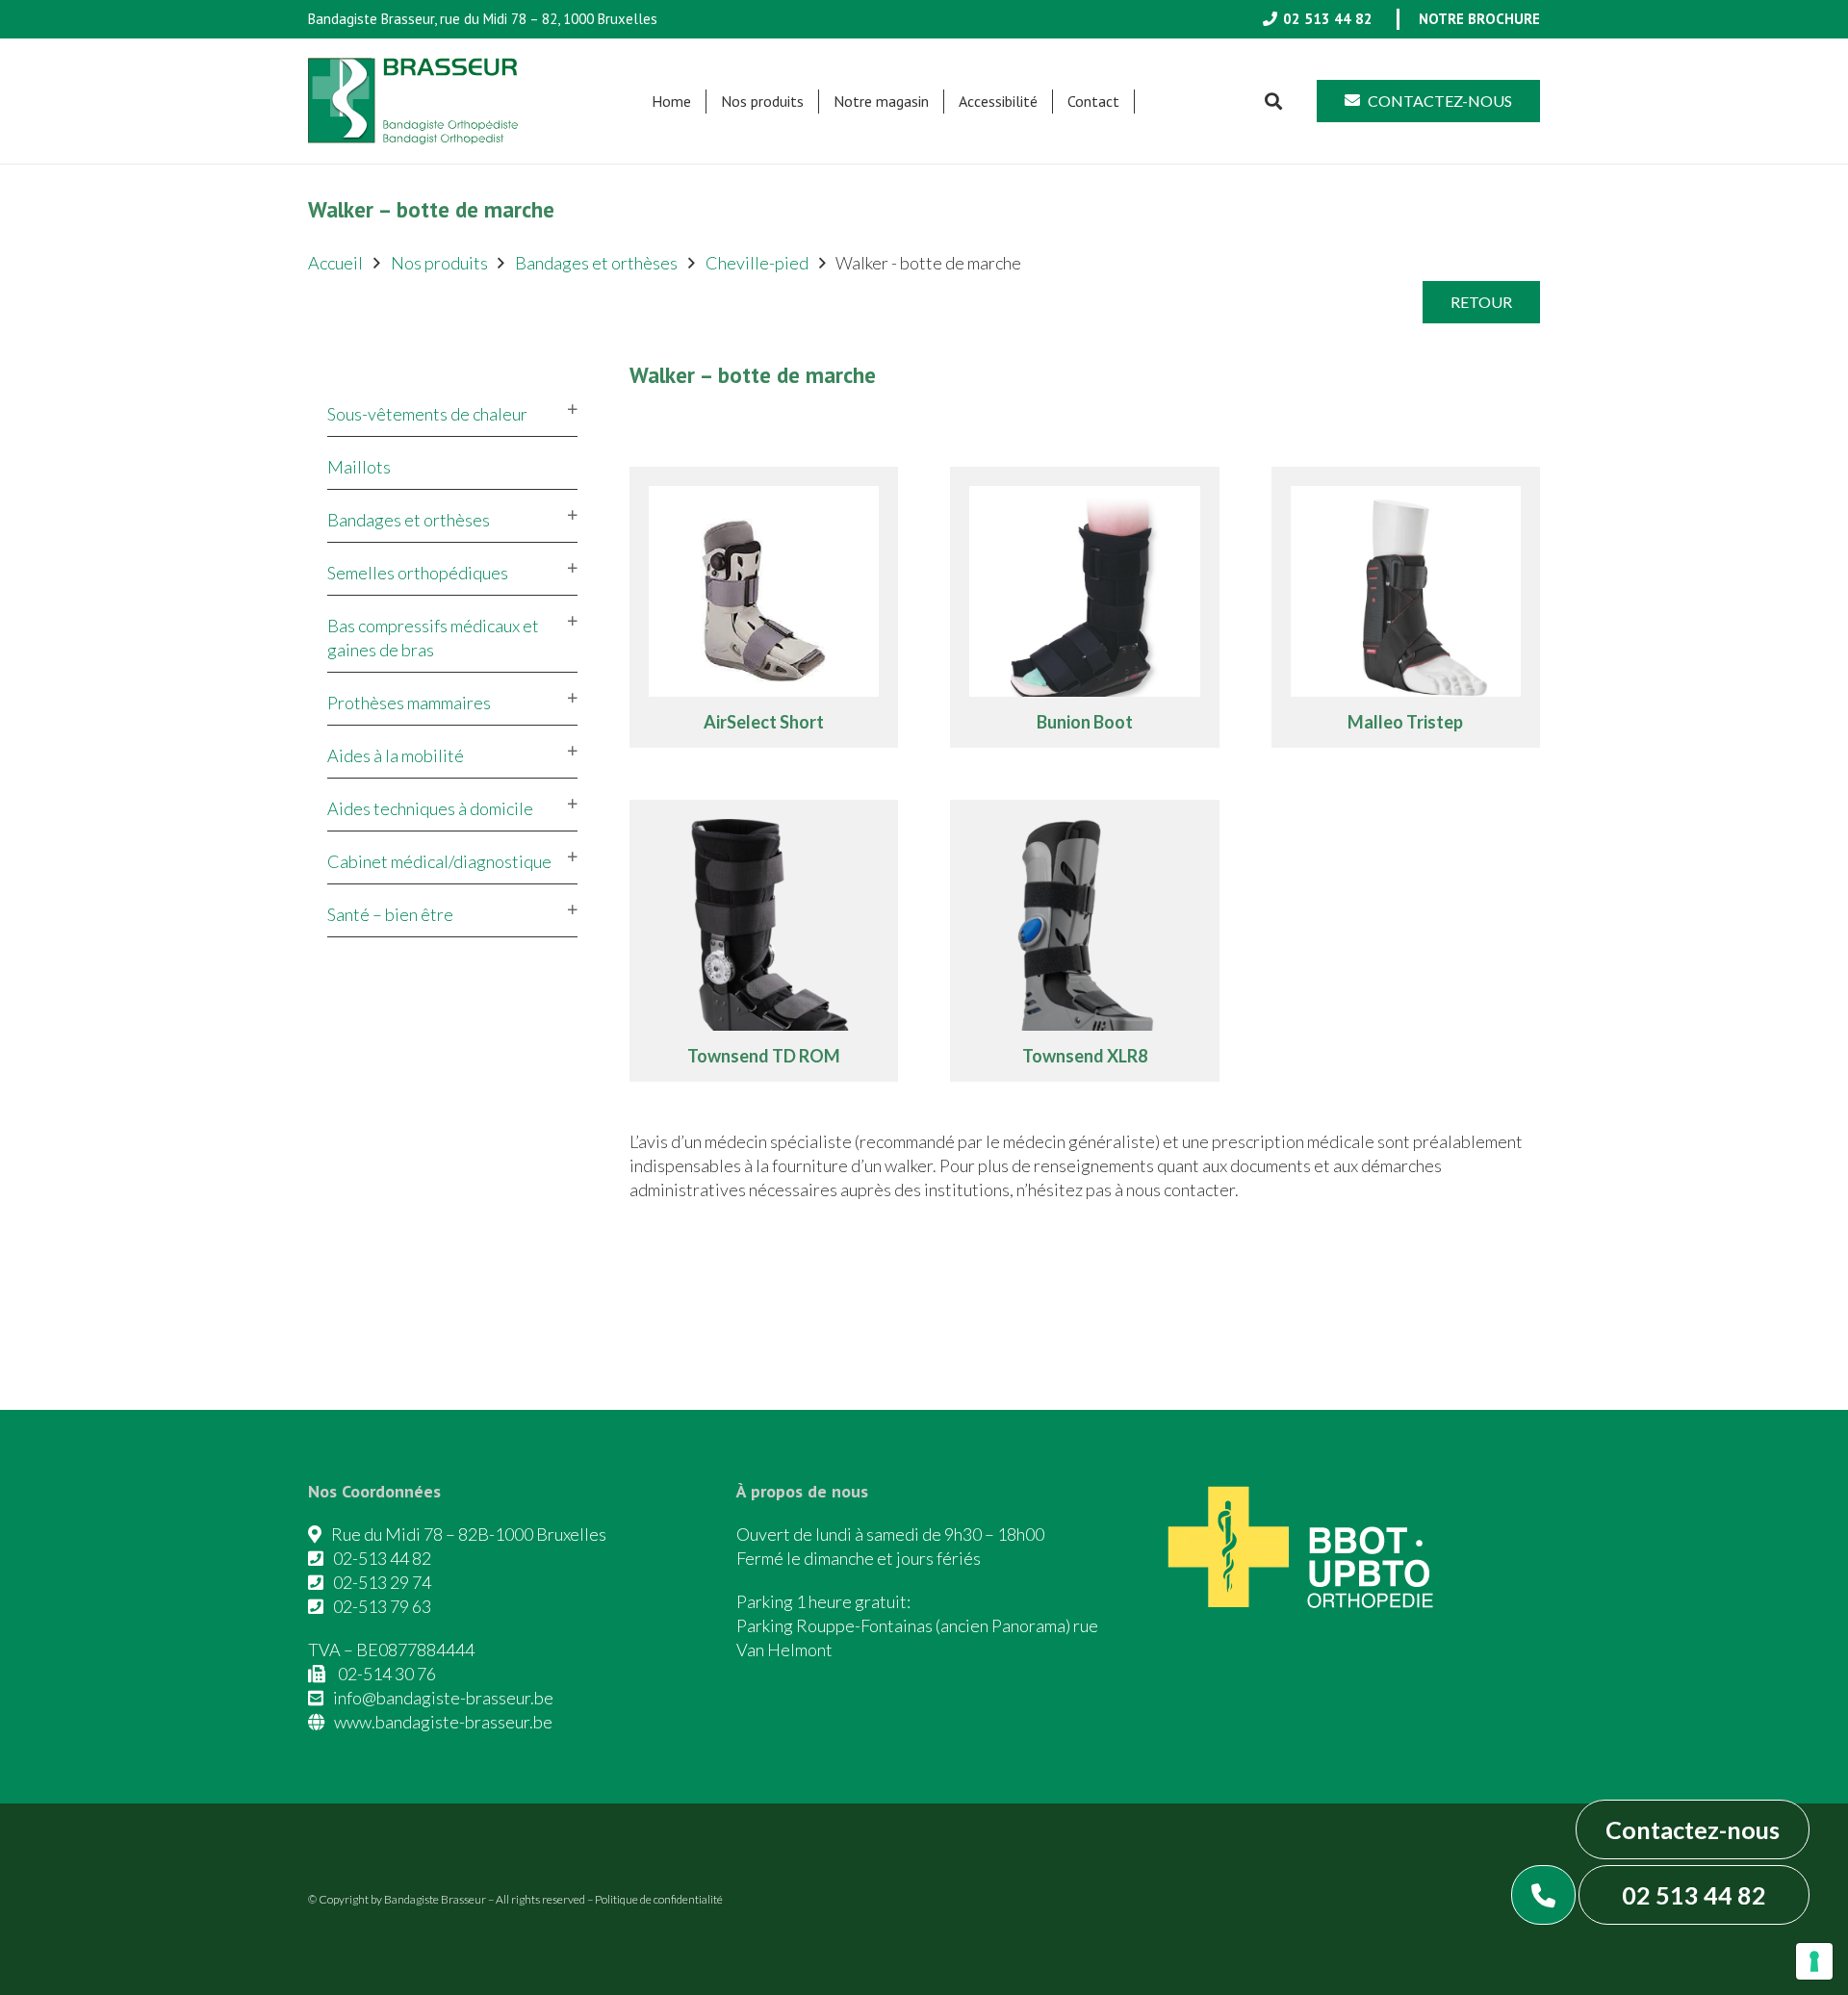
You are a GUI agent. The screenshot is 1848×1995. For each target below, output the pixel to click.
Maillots (359, 467)
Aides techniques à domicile (430, 808)
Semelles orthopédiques (418, 573)
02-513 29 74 (382, 1582)
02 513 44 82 (1694, 1895)
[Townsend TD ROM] (764, 941)
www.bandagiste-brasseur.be (443, 1722)
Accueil (335, 263)
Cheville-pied (757, 263)
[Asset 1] (413, 101)
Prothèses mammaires (409, 703)
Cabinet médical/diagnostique (439, 861)
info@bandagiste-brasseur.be (443, 1698)
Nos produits (439, 263)
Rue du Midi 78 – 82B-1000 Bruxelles (469, 1534)
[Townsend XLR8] (1085, 941)
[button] (813, 102)
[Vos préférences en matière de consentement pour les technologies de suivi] (1814, 1961)
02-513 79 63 (382, 1606)
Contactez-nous (1693, 1829)
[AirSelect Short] (764, 608)
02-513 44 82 (382, 1558)
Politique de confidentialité (659, 1899)
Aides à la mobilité (396, 755)
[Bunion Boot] (1085, 608)
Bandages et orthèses (596, 263)
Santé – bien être (390, 914)
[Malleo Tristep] (1406, 608)
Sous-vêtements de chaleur (427, 414)
